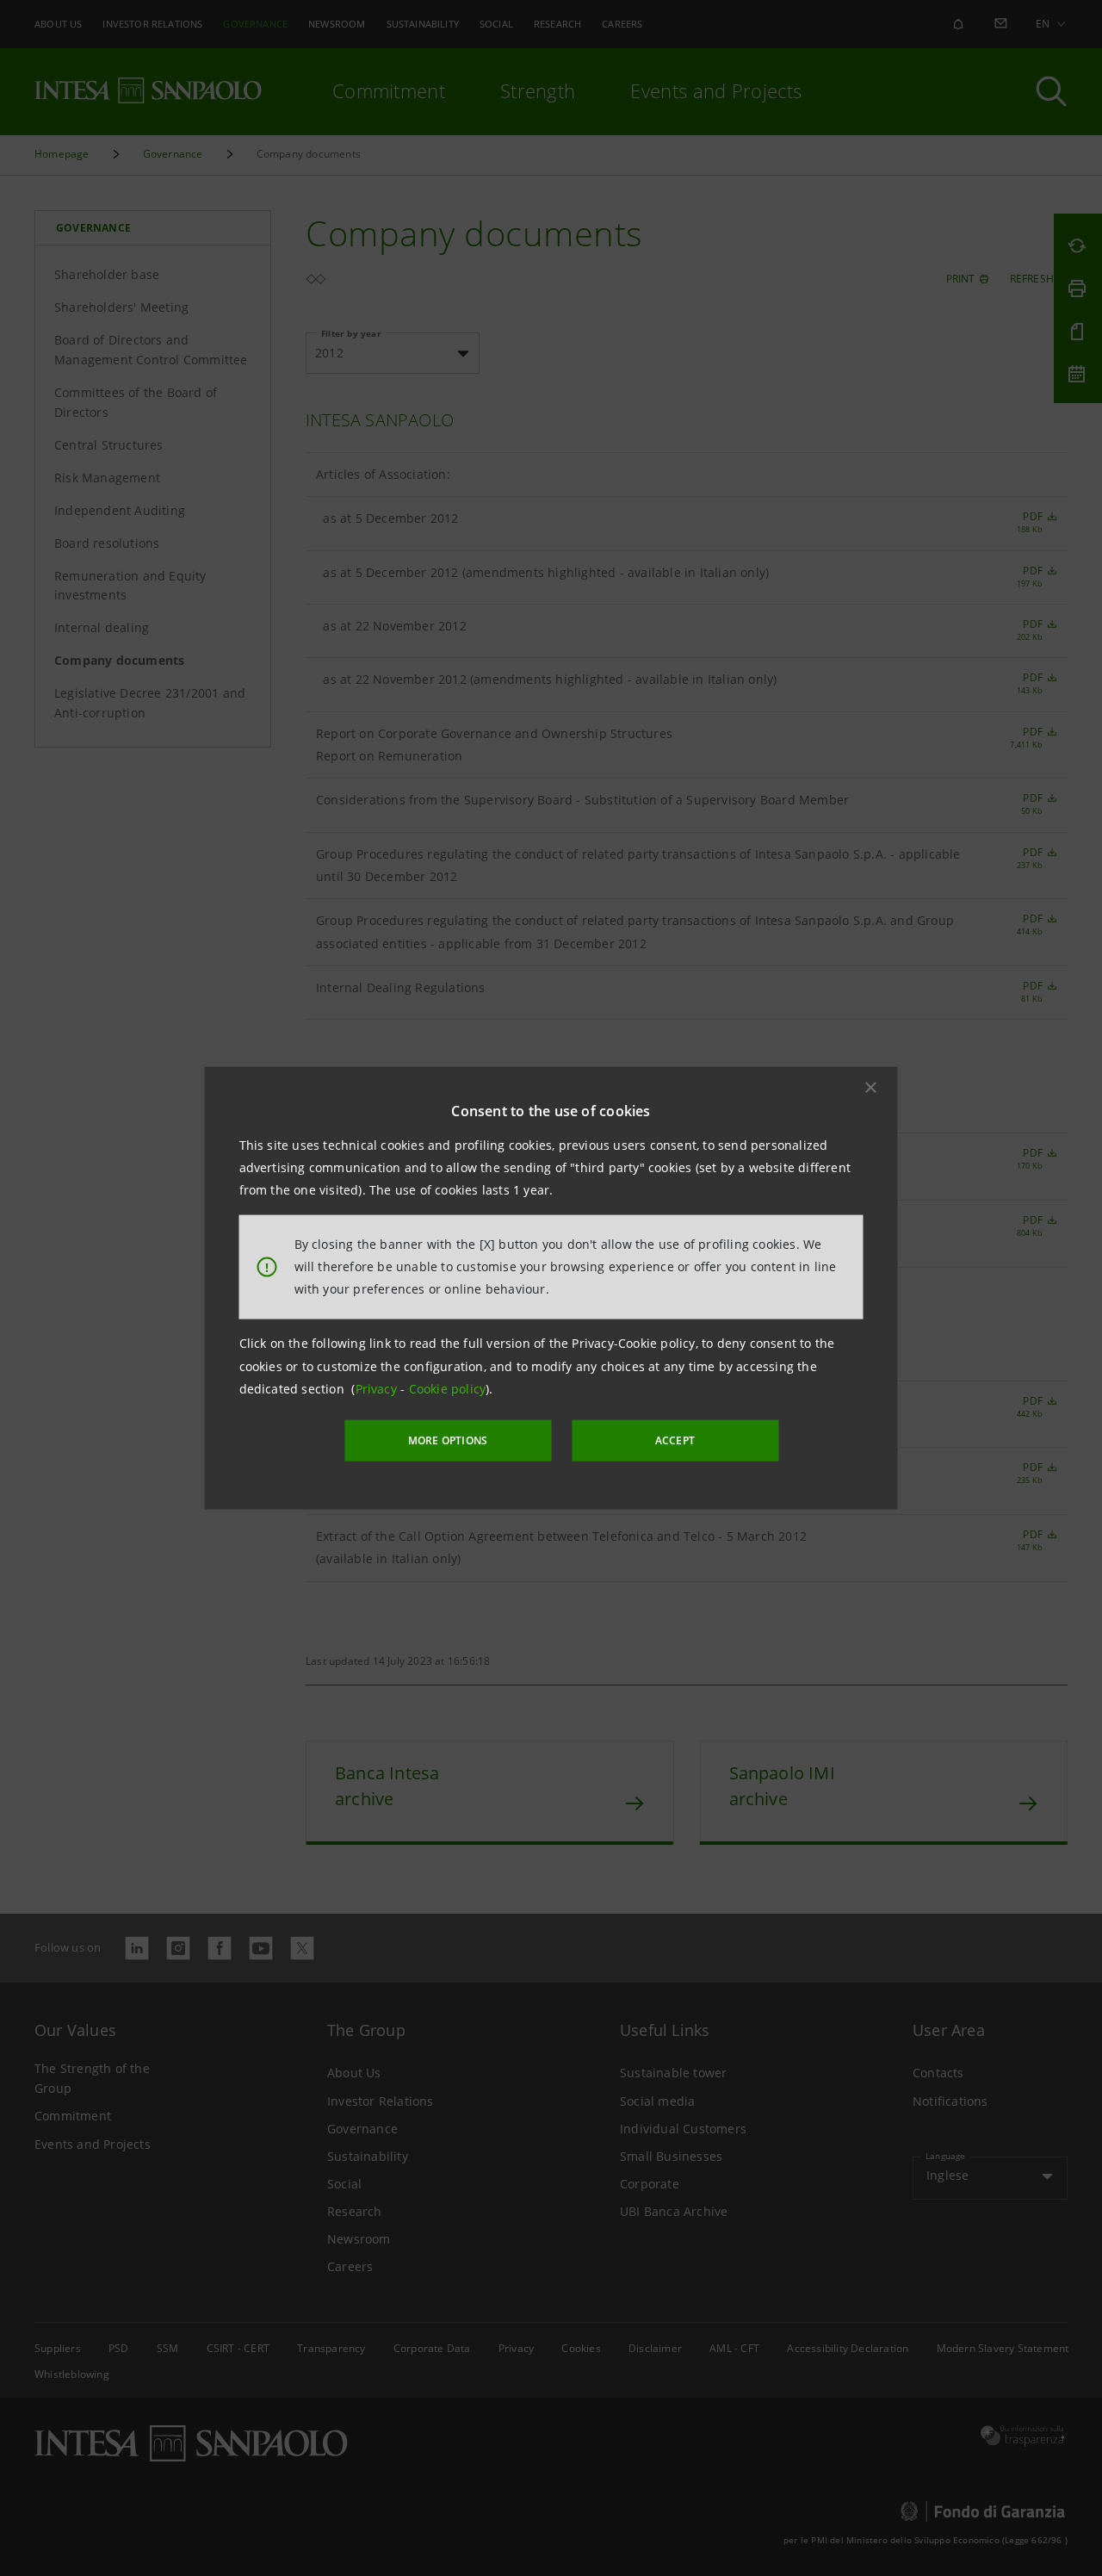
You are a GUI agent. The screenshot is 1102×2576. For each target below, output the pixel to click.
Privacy (378, 1389)
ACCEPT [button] (675, 1440)
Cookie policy (448, 1389)
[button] (871, 1087)
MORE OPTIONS (448, 1440)
